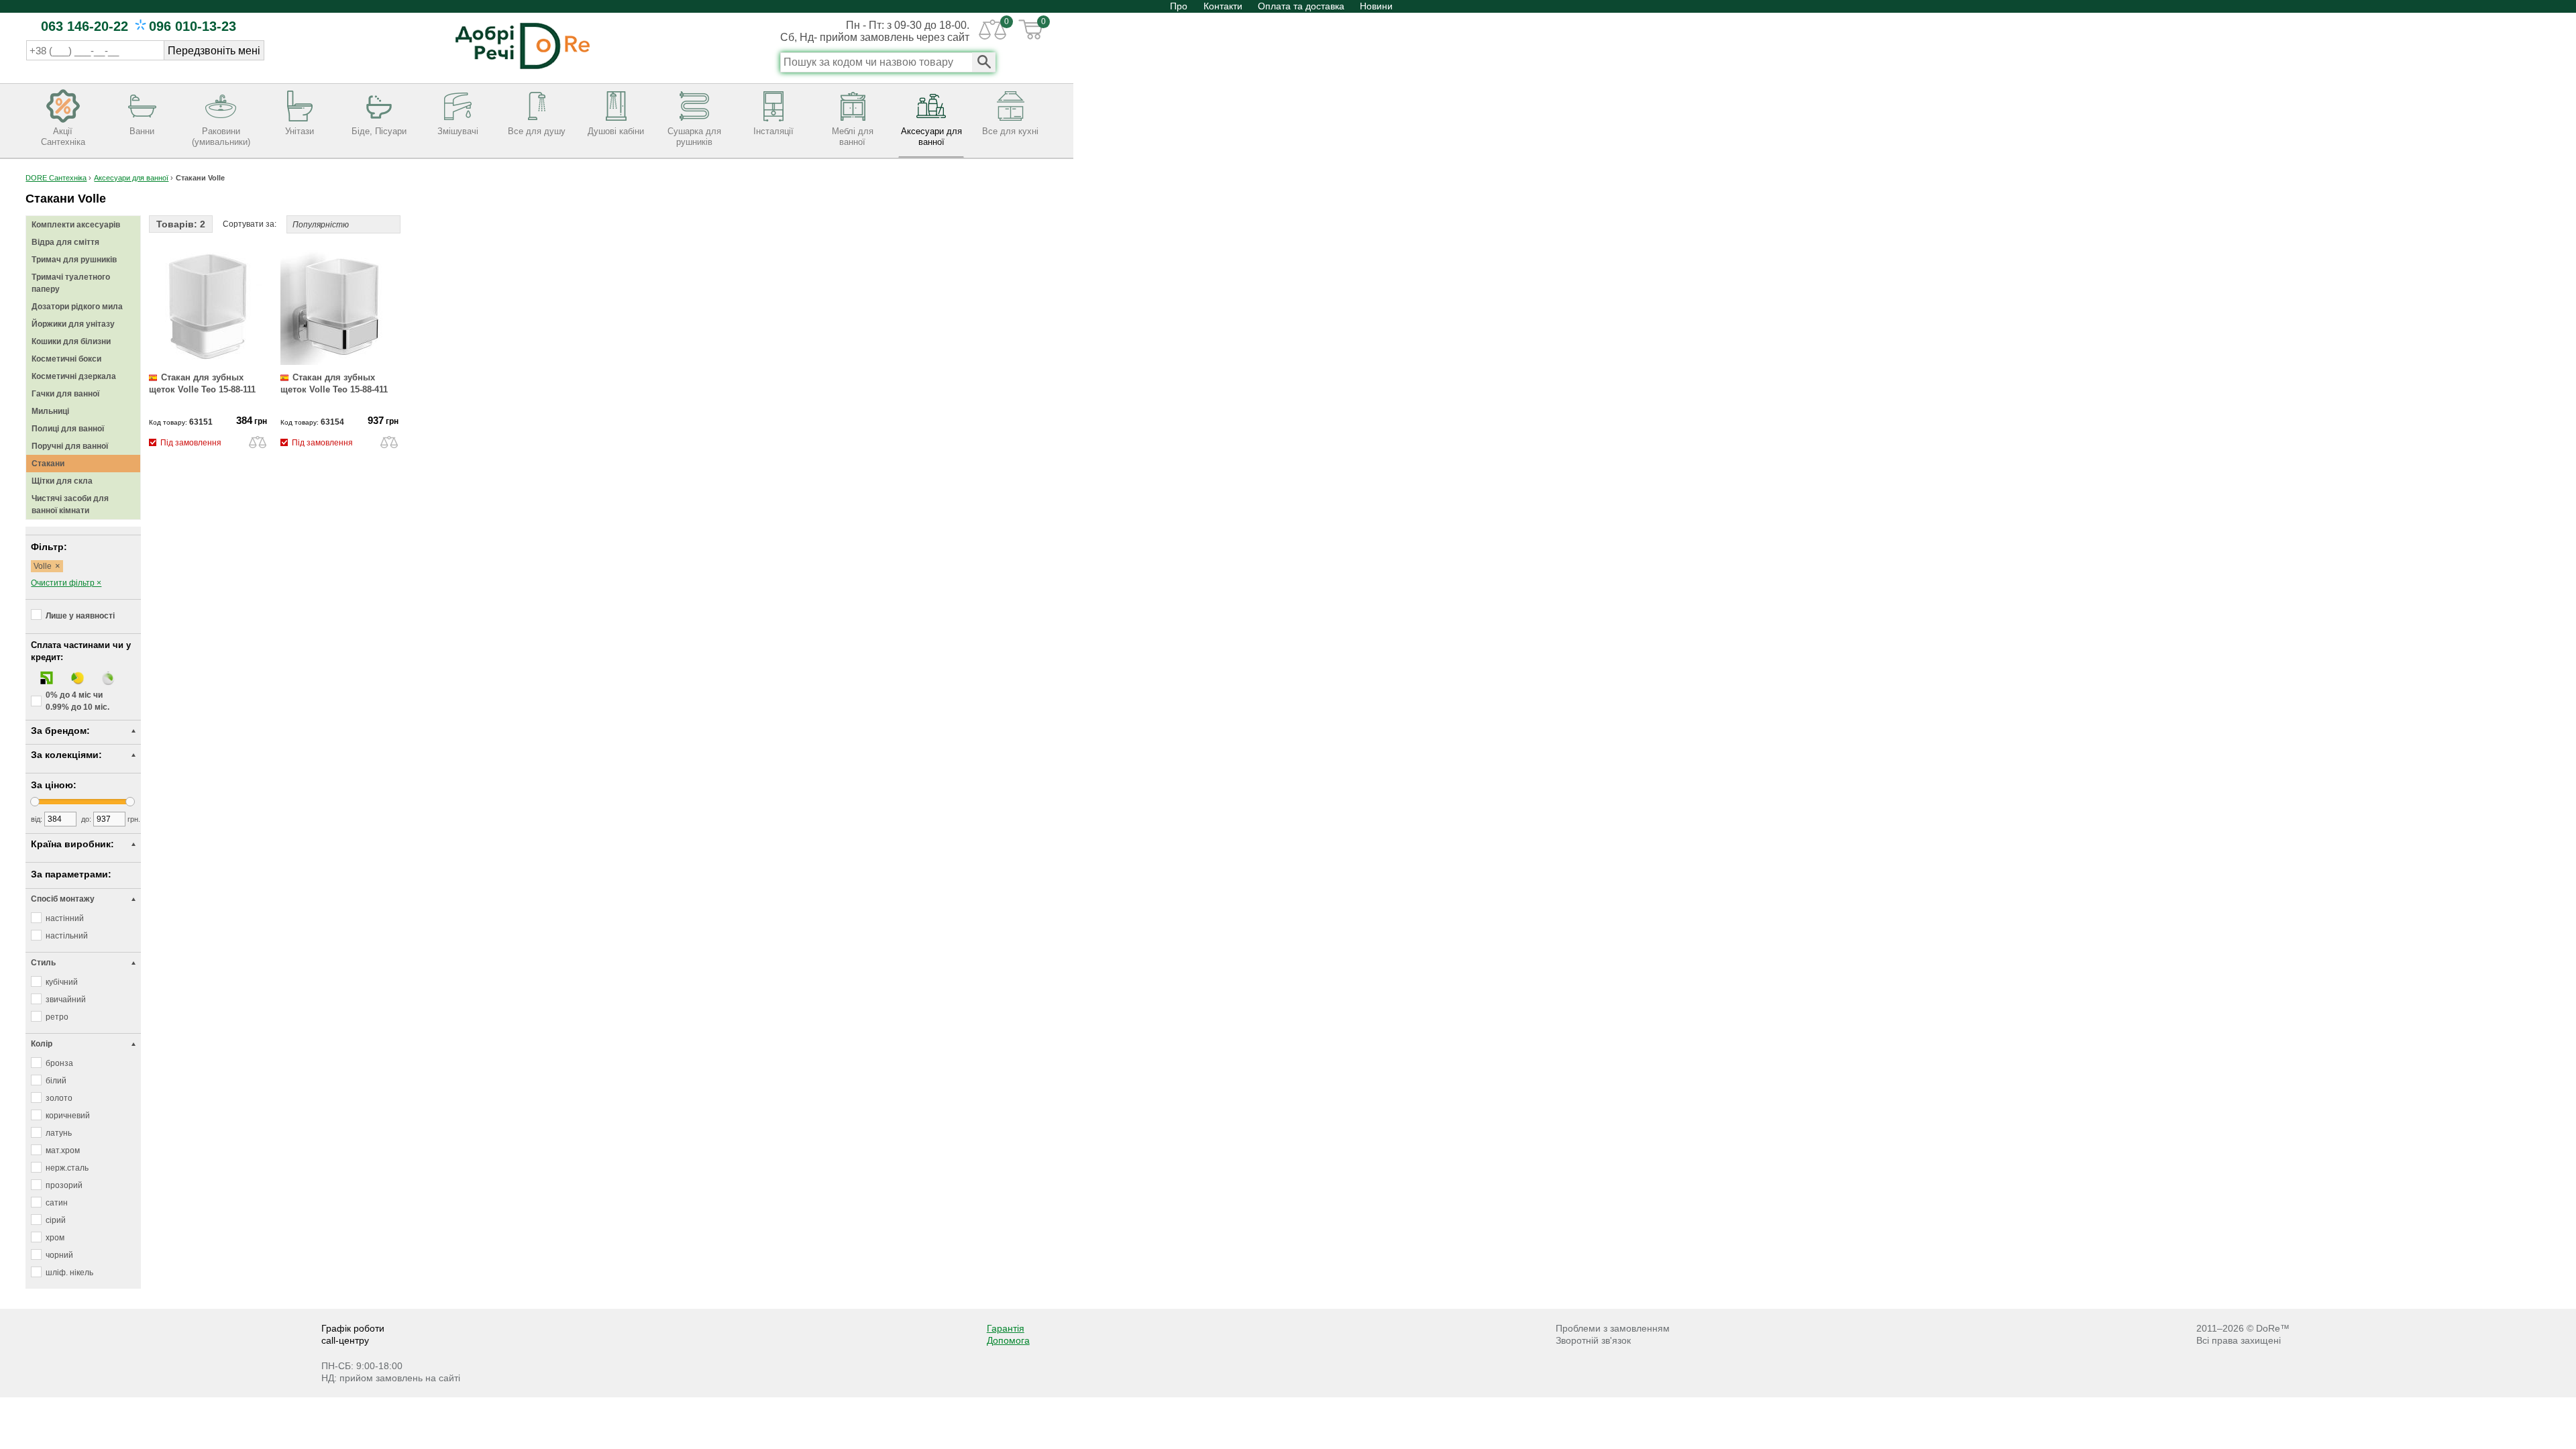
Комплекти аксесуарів (76, 225)
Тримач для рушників (74, 260)
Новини (1376, 6)
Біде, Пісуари (379, 131)
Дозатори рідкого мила (77, 307)
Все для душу (537, 131)
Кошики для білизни (71, 341)
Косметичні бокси (66, 359)
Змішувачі (458, 131)
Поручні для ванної (70, 446)
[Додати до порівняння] (258, 441)
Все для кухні (1010, 131)
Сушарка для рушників (694, 137)
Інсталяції (773, 131)
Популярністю (321, 225)
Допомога (1008, 1340)
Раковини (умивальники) (221, 137)
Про (1180, 6)
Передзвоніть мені (214, 51)
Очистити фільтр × (66, 583)
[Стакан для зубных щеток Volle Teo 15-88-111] (208, 362)
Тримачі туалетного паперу (71, 283)
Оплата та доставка (1301, 6)
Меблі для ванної (853, 137)
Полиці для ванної (68, 429)
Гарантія (1006, 1328)
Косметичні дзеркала (74, 376)
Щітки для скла (62, 481)
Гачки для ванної (65, 394)
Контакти (1223, 6)
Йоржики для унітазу (73, 324)
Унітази (300, 131)
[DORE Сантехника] (523, 70)
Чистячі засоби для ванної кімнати (70, 504)
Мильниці (50, 411)
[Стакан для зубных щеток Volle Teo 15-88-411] (339, 362)
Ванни (142, 131)
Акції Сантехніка (63, 137)
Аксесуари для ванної (931, 137)
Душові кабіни (616, 131)
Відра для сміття (65, 242)
